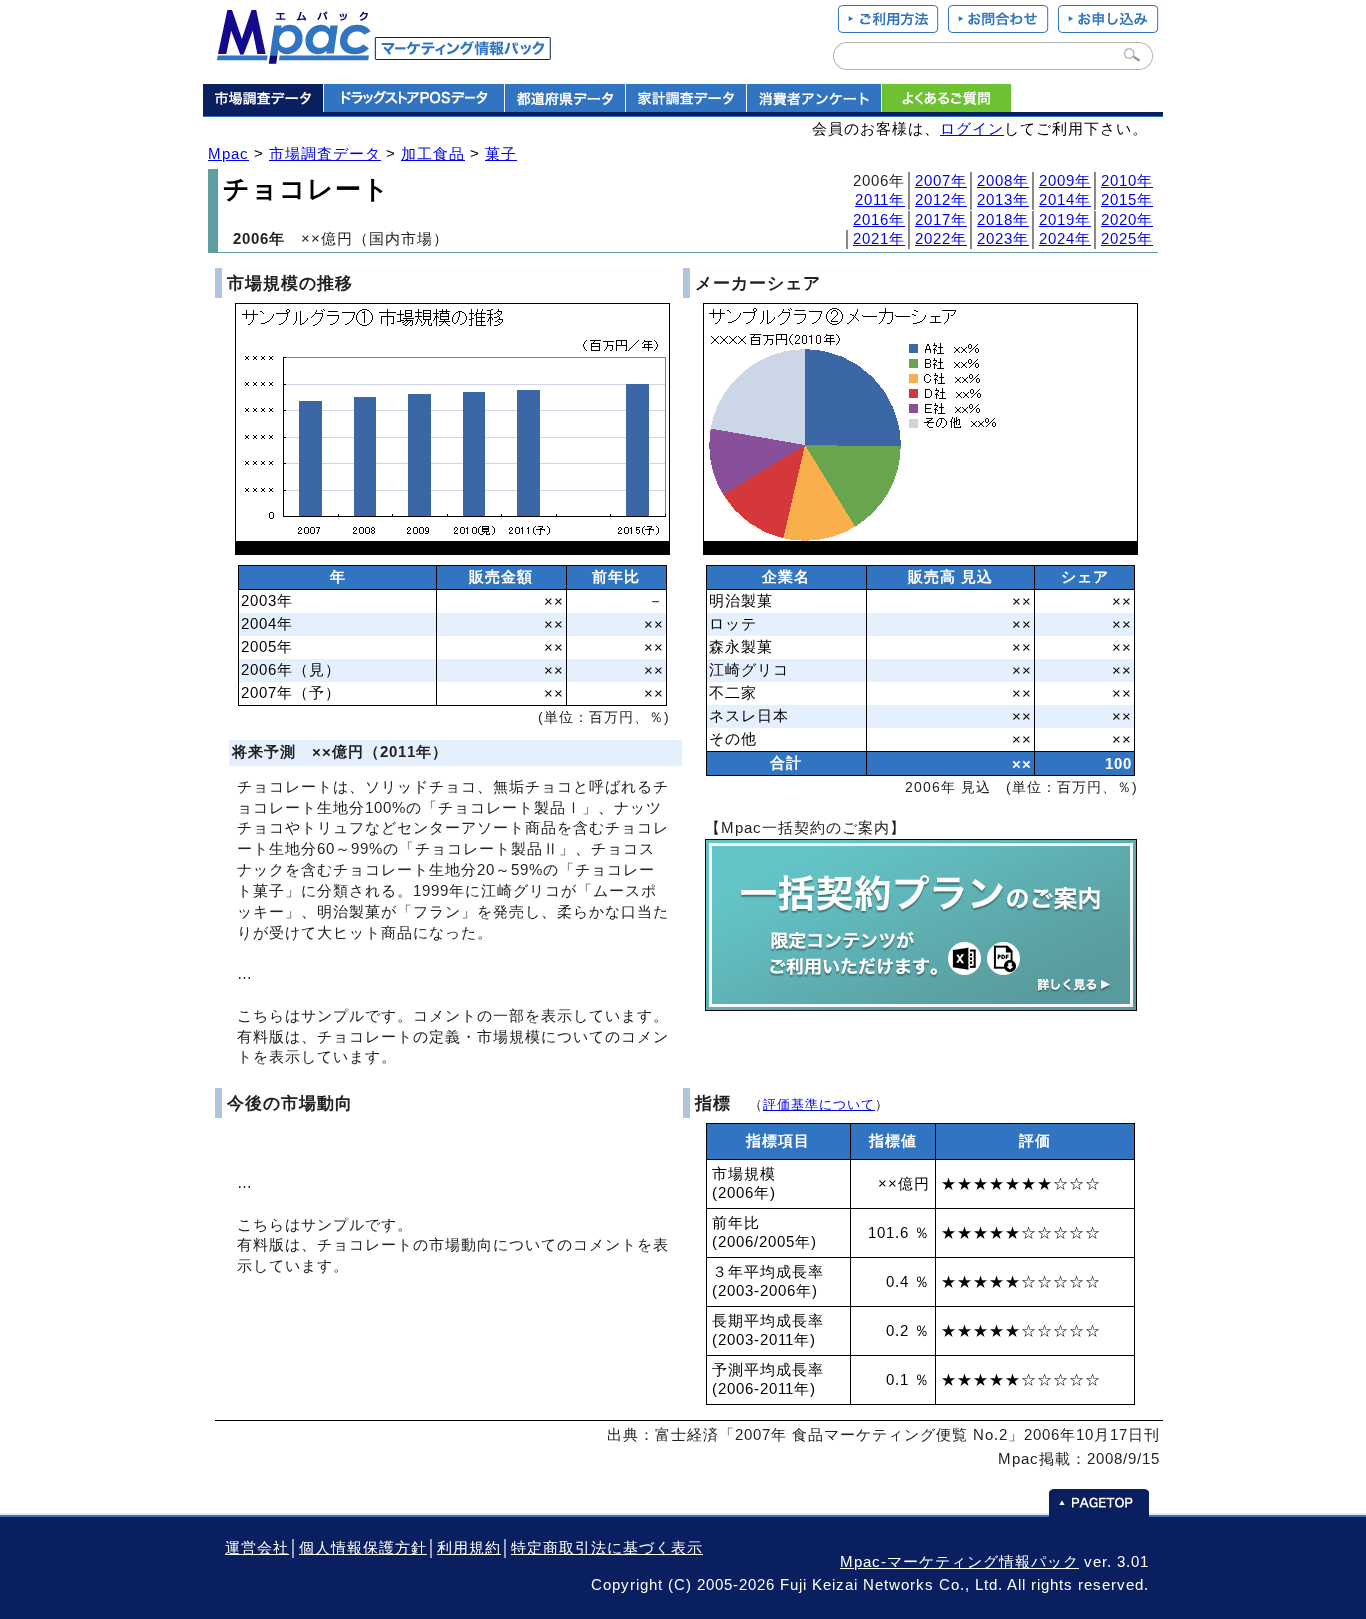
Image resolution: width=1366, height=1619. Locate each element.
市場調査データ (325, 154)
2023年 (1003, 239)
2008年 (1003, 181)
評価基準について (819, 1104)
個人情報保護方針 (363, 1548)
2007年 (941, 181)
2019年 (1065, 220)
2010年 (1127, 181)
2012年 (941, 200)
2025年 (1127, 239)
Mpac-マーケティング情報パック (959, 1562)
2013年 (1003, 200)
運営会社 (257, 1548)
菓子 (501, 154)
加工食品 (433, 154)
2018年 (1003, 220)
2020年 (1127, 220)
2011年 (880, 200)
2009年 (1065, 181)
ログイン (972, 129)
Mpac (228, 154)
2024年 (1065, 239)
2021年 (879, 239)
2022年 (941, 239)
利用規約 (469, 1548)
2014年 (1065, 200)
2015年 (1127, 200)
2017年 (941, 220)
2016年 (879, 220)
